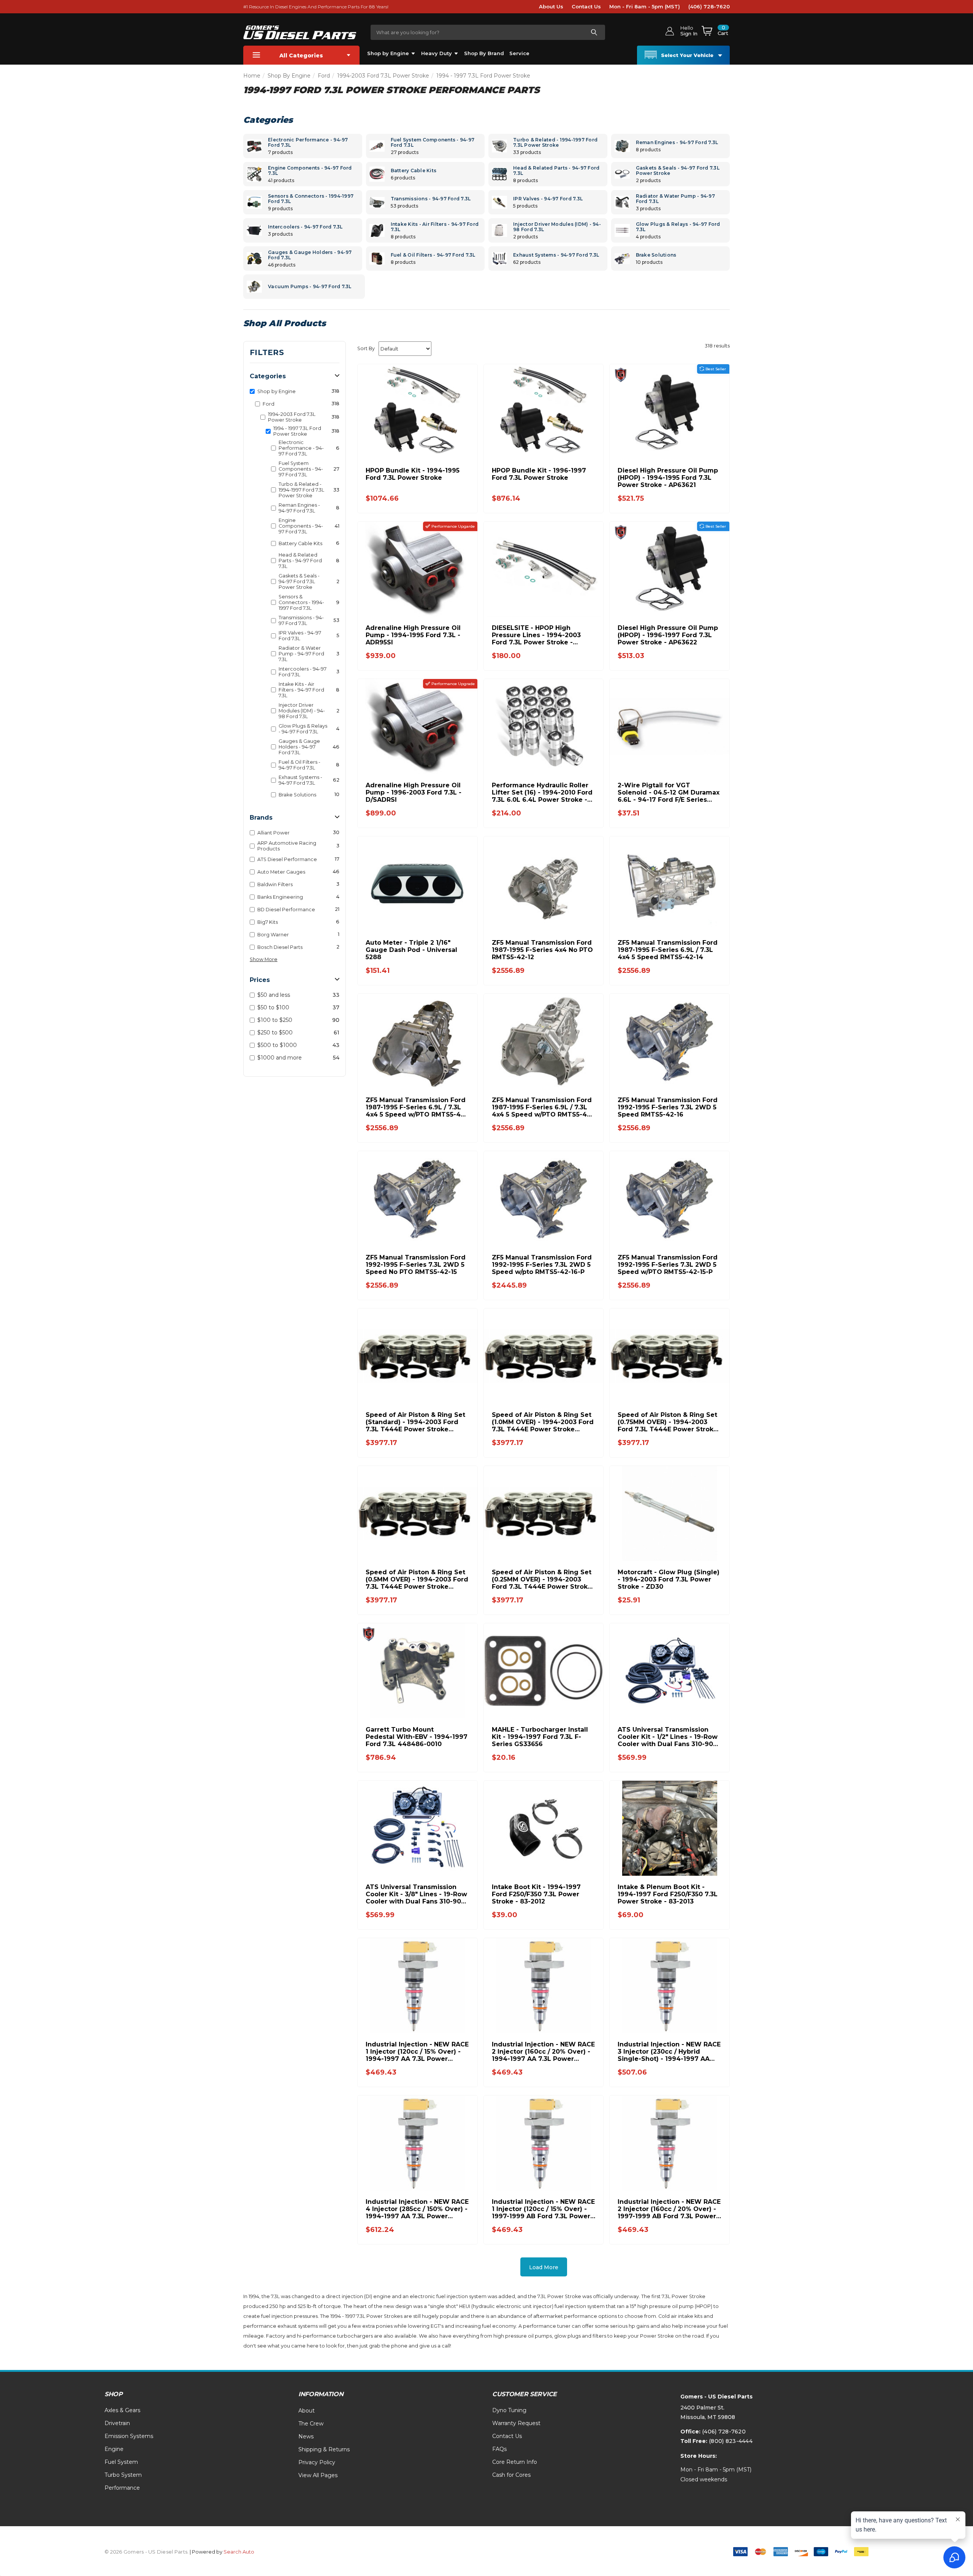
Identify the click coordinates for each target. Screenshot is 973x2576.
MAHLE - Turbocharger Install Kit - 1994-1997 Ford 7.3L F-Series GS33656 (540, 1737)
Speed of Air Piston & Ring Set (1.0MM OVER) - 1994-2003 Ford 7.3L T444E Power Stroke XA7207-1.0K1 (543, 1422)
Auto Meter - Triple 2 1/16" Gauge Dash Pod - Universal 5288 (411, 950)
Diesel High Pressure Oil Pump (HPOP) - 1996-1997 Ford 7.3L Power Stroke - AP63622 (668, 635)
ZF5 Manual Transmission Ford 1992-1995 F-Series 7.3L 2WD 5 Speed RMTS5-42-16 (668, 1107)
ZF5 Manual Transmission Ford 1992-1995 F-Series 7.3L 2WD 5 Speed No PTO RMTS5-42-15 (416, 1265)
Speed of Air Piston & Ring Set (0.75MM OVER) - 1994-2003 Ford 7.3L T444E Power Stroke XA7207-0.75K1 (668, 1422)
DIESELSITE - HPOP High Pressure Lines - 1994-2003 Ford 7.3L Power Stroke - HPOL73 (536, 635)
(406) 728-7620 (709, 6)
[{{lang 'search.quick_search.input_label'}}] (594, 32)
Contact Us (586, 6)
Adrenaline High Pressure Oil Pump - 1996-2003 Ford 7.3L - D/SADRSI (414, 792)
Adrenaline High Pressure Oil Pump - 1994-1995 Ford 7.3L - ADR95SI (413, 635)
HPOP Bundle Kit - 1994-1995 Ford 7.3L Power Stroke (413, 474)
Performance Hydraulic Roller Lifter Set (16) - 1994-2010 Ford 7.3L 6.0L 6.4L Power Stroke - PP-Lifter (542, 792)
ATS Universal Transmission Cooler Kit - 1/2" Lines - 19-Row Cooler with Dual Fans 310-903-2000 (669, 1737)
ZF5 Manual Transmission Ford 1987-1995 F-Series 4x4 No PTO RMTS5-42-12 (542, 950)
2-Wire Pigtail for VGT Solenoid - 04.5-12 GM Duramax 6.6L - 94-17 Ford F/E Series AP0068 (669, 792)
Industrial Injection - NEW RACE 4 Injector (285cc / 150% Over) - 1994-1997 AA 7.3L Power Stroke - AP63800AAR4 (417, 2209)
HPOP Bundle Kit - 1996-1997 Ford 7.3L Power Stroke (539, 474)
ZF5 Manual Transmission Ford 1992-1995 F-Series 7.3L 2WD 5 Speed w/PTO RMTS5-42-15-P (668, 1265)
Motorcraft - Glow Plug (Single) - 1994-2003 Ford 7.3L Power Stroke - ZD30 (669, 1579)
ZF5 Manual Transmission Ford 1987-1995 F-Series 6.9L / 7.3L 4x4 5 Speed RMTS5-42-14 (668, 950)
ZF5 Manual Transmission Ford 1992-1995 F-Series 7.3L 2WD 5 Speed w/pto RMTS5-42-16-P (542, 1265)
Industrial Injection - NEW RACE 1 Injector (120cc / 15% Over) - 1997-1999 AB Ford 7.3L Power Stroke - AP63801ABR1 (543, 2209)
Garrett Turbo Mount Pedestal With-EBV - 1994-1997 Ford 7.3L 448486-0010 (417, 1737)
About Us (551, 6)
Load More (544, 2267)
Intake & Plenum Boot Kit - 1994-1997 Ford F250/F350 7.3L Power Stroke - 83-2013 (668, 1894)
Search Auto (239, 2552)
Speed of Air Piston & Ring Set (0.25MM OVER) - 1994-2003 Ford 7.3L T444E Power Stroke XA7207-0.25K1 (542, 1579)
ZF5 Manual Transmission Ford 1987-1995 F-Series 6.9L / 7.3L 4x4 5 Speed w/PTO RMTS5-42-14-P (416, 1107)
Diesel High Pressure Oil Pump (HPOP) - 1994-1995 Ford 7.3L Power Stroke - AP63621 (668, 478)
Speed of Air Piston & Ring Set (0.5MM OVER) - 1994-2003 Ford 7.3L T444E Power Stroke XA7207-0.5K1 (417, 1579)
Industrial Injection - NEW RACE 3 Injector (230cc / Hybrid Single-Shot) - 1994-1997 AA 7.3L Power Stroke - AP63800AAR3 (669, 2052)
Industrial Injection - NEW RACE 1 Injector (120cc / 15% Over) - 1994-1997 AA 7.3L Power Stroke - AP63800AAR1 (417, 2052)
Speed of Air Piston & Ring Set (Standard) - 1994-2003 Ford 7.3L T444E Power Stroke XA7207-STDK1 (415, 1422)
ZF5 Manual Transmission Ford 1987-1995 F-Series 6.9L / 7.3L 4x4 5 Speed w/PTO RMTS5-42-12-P (543, 1107)
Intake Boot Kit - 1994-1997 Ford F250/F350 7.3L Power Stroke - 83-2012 (536, 1894)
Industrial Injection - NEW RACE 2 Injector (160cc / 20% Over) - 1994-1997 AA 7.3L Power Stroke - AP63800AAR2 (543, 2052)
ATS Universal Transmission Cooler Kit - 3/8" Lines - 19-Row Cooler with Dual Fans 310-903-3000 (417, 1894)
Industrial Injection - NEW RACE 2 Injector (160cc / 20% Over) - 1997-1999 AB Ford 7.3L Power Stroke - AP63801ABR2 (669, 2209)
